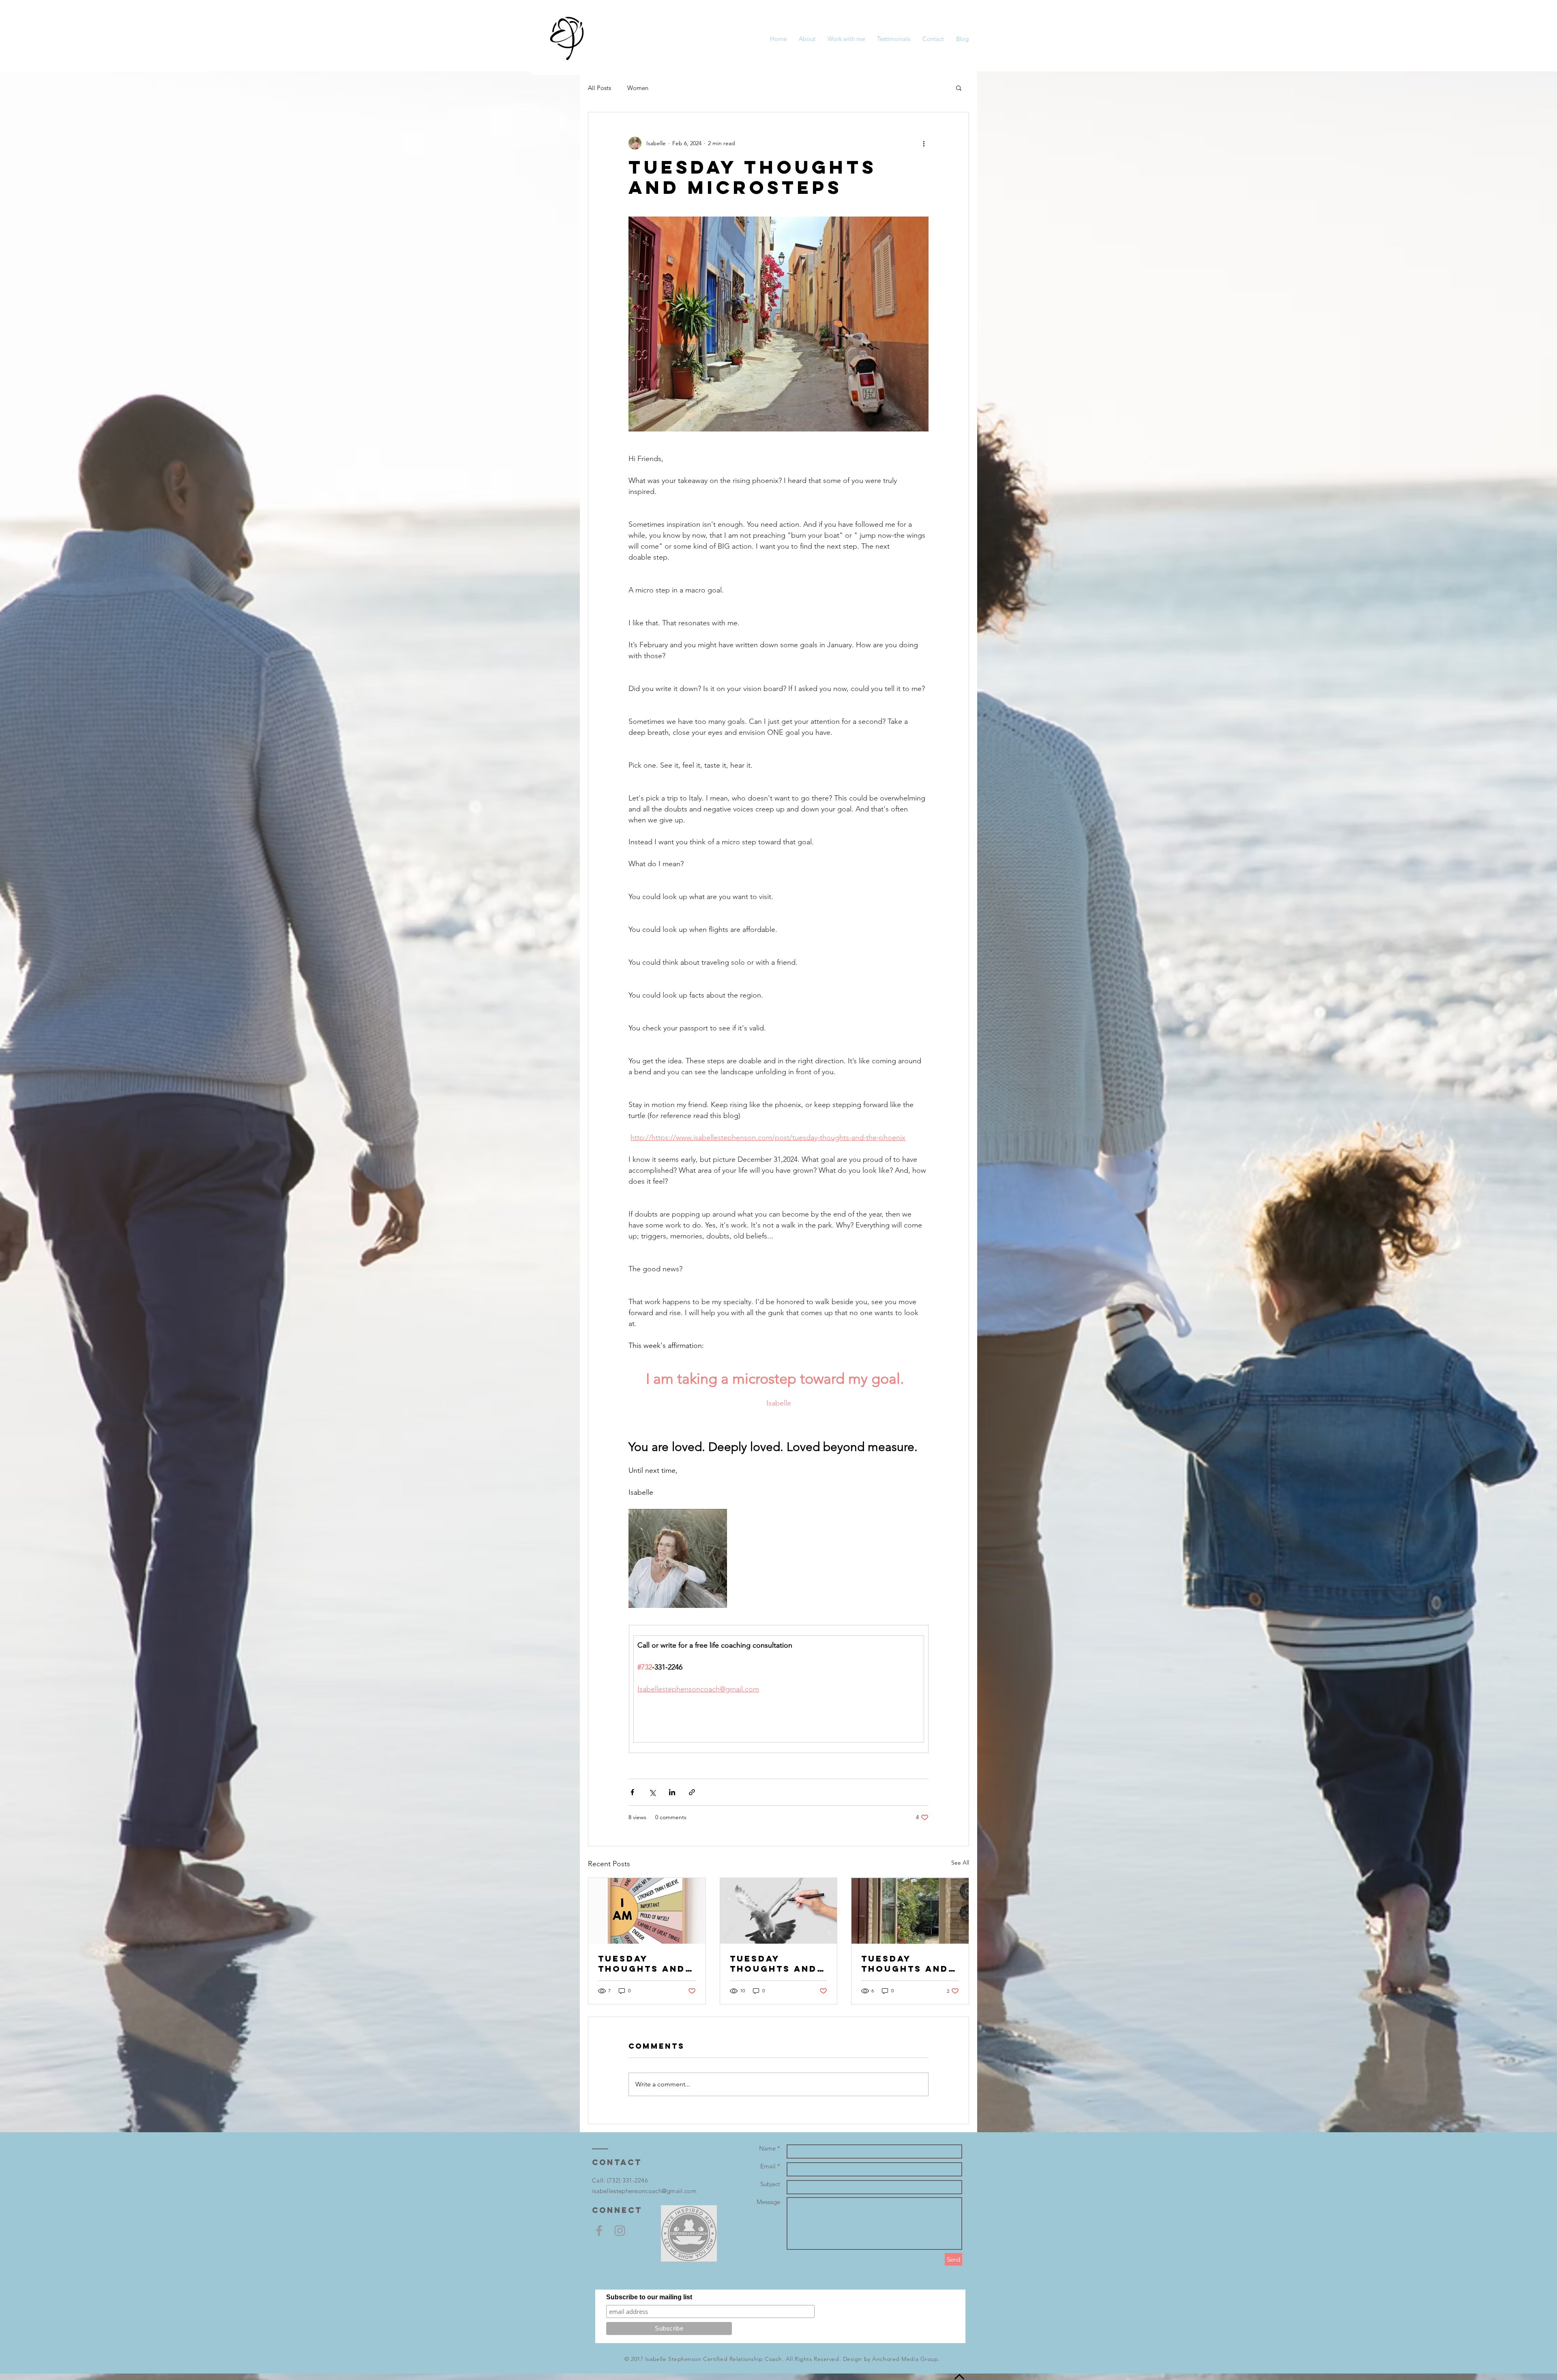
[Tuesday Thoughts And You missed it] (910, 1911)
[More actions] (924, 143)
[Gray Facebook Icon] (599, 2231)
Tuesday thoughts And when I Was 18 (773, 1964)
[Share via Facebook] (632, 1792)
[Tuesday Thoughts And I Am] (647, 1911)
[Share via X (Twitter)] (652, 1792)
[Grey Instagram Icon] (620, 2231)
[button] (959, 88)
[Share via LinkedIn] (672, 1792)
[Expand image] (678, 1558)
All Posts (599, 88)
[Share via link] (692, 1792)
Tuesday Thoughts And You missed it (905, 1964)
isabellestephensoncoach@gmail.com (644, 2191)
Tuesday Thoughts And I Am (646, 1964)
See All (960, 1863)
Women (638, 88)
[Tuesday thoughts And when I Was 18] (779, 1911)
